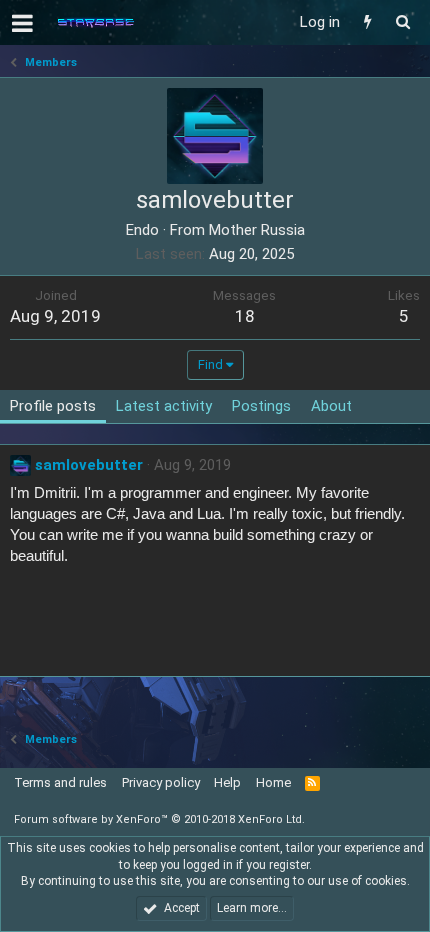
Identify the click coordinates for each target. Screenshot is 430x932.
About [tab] (331, 406)
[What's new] (367, 22)
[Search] (402, 22)
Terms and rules (60, 782)
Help (227, 782)
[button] (22, 23)
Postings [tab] (261, 406)
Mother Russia (257, 230)
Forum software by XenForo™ (159, 819)
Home (273, 782)
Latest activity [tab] (164, 406)
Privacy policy (161, 782)
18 (245, 316)
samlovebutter (89, 465)
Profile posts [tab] (53, 406)
